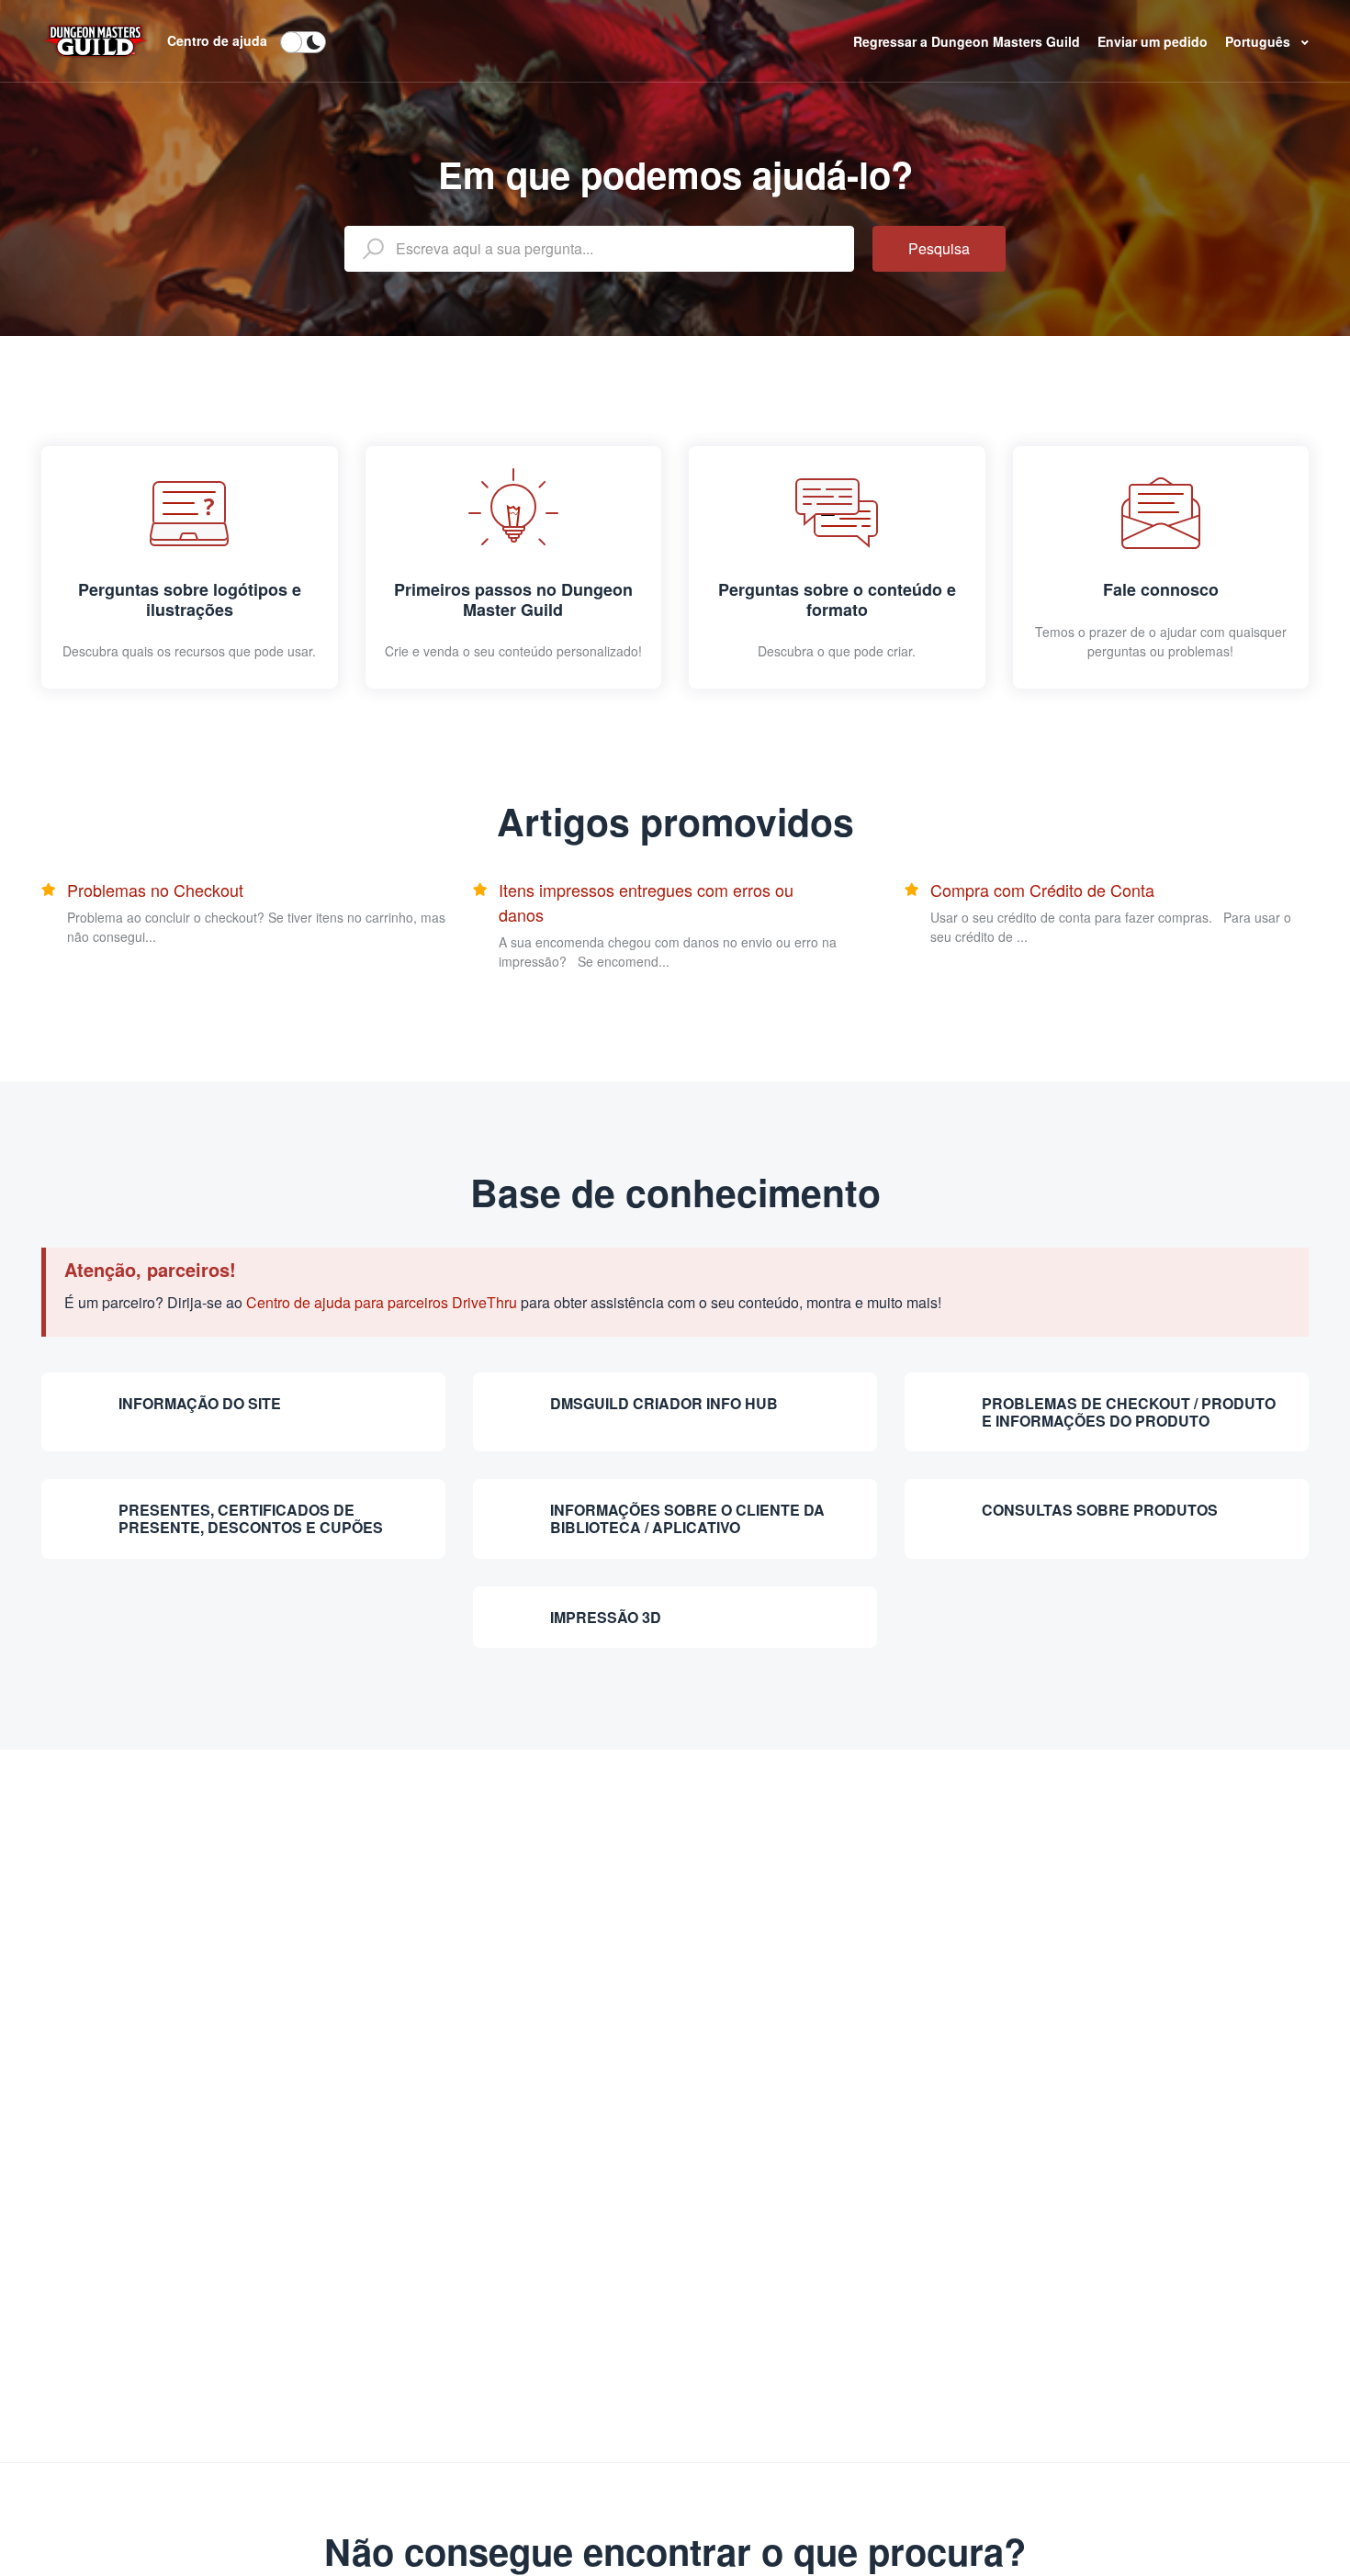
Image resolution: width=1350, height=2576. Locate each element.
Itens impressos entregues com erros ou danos (646, 902)
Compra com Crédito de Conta (1042, 890)
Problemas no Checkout (155, 890)
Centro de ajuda (217, 40)
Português (1260, 41)
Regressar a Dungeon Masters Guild (968, 41)
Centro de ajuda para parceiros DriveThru (382, 1302)
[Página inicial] (96, 39)
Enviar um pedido (1154, 41)
